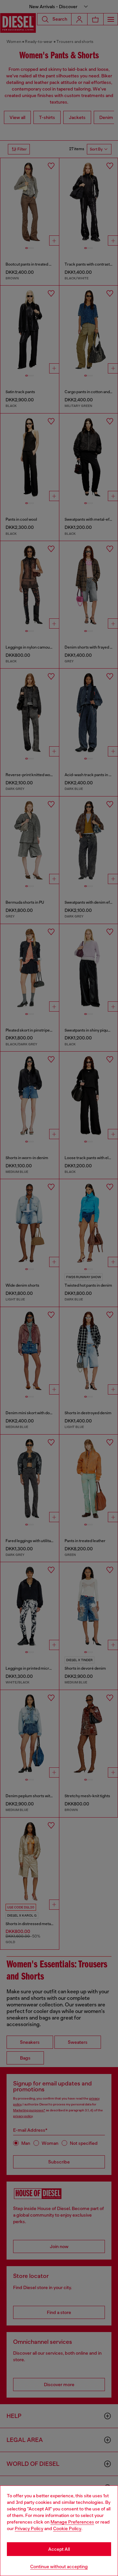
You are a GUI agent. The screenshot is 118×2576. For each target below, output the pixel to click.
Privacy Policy (29, 2528)
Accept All (59, 2549)
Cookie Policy (67, 2528)
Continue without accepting (59, 2566)
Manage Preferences (72, 2522)
